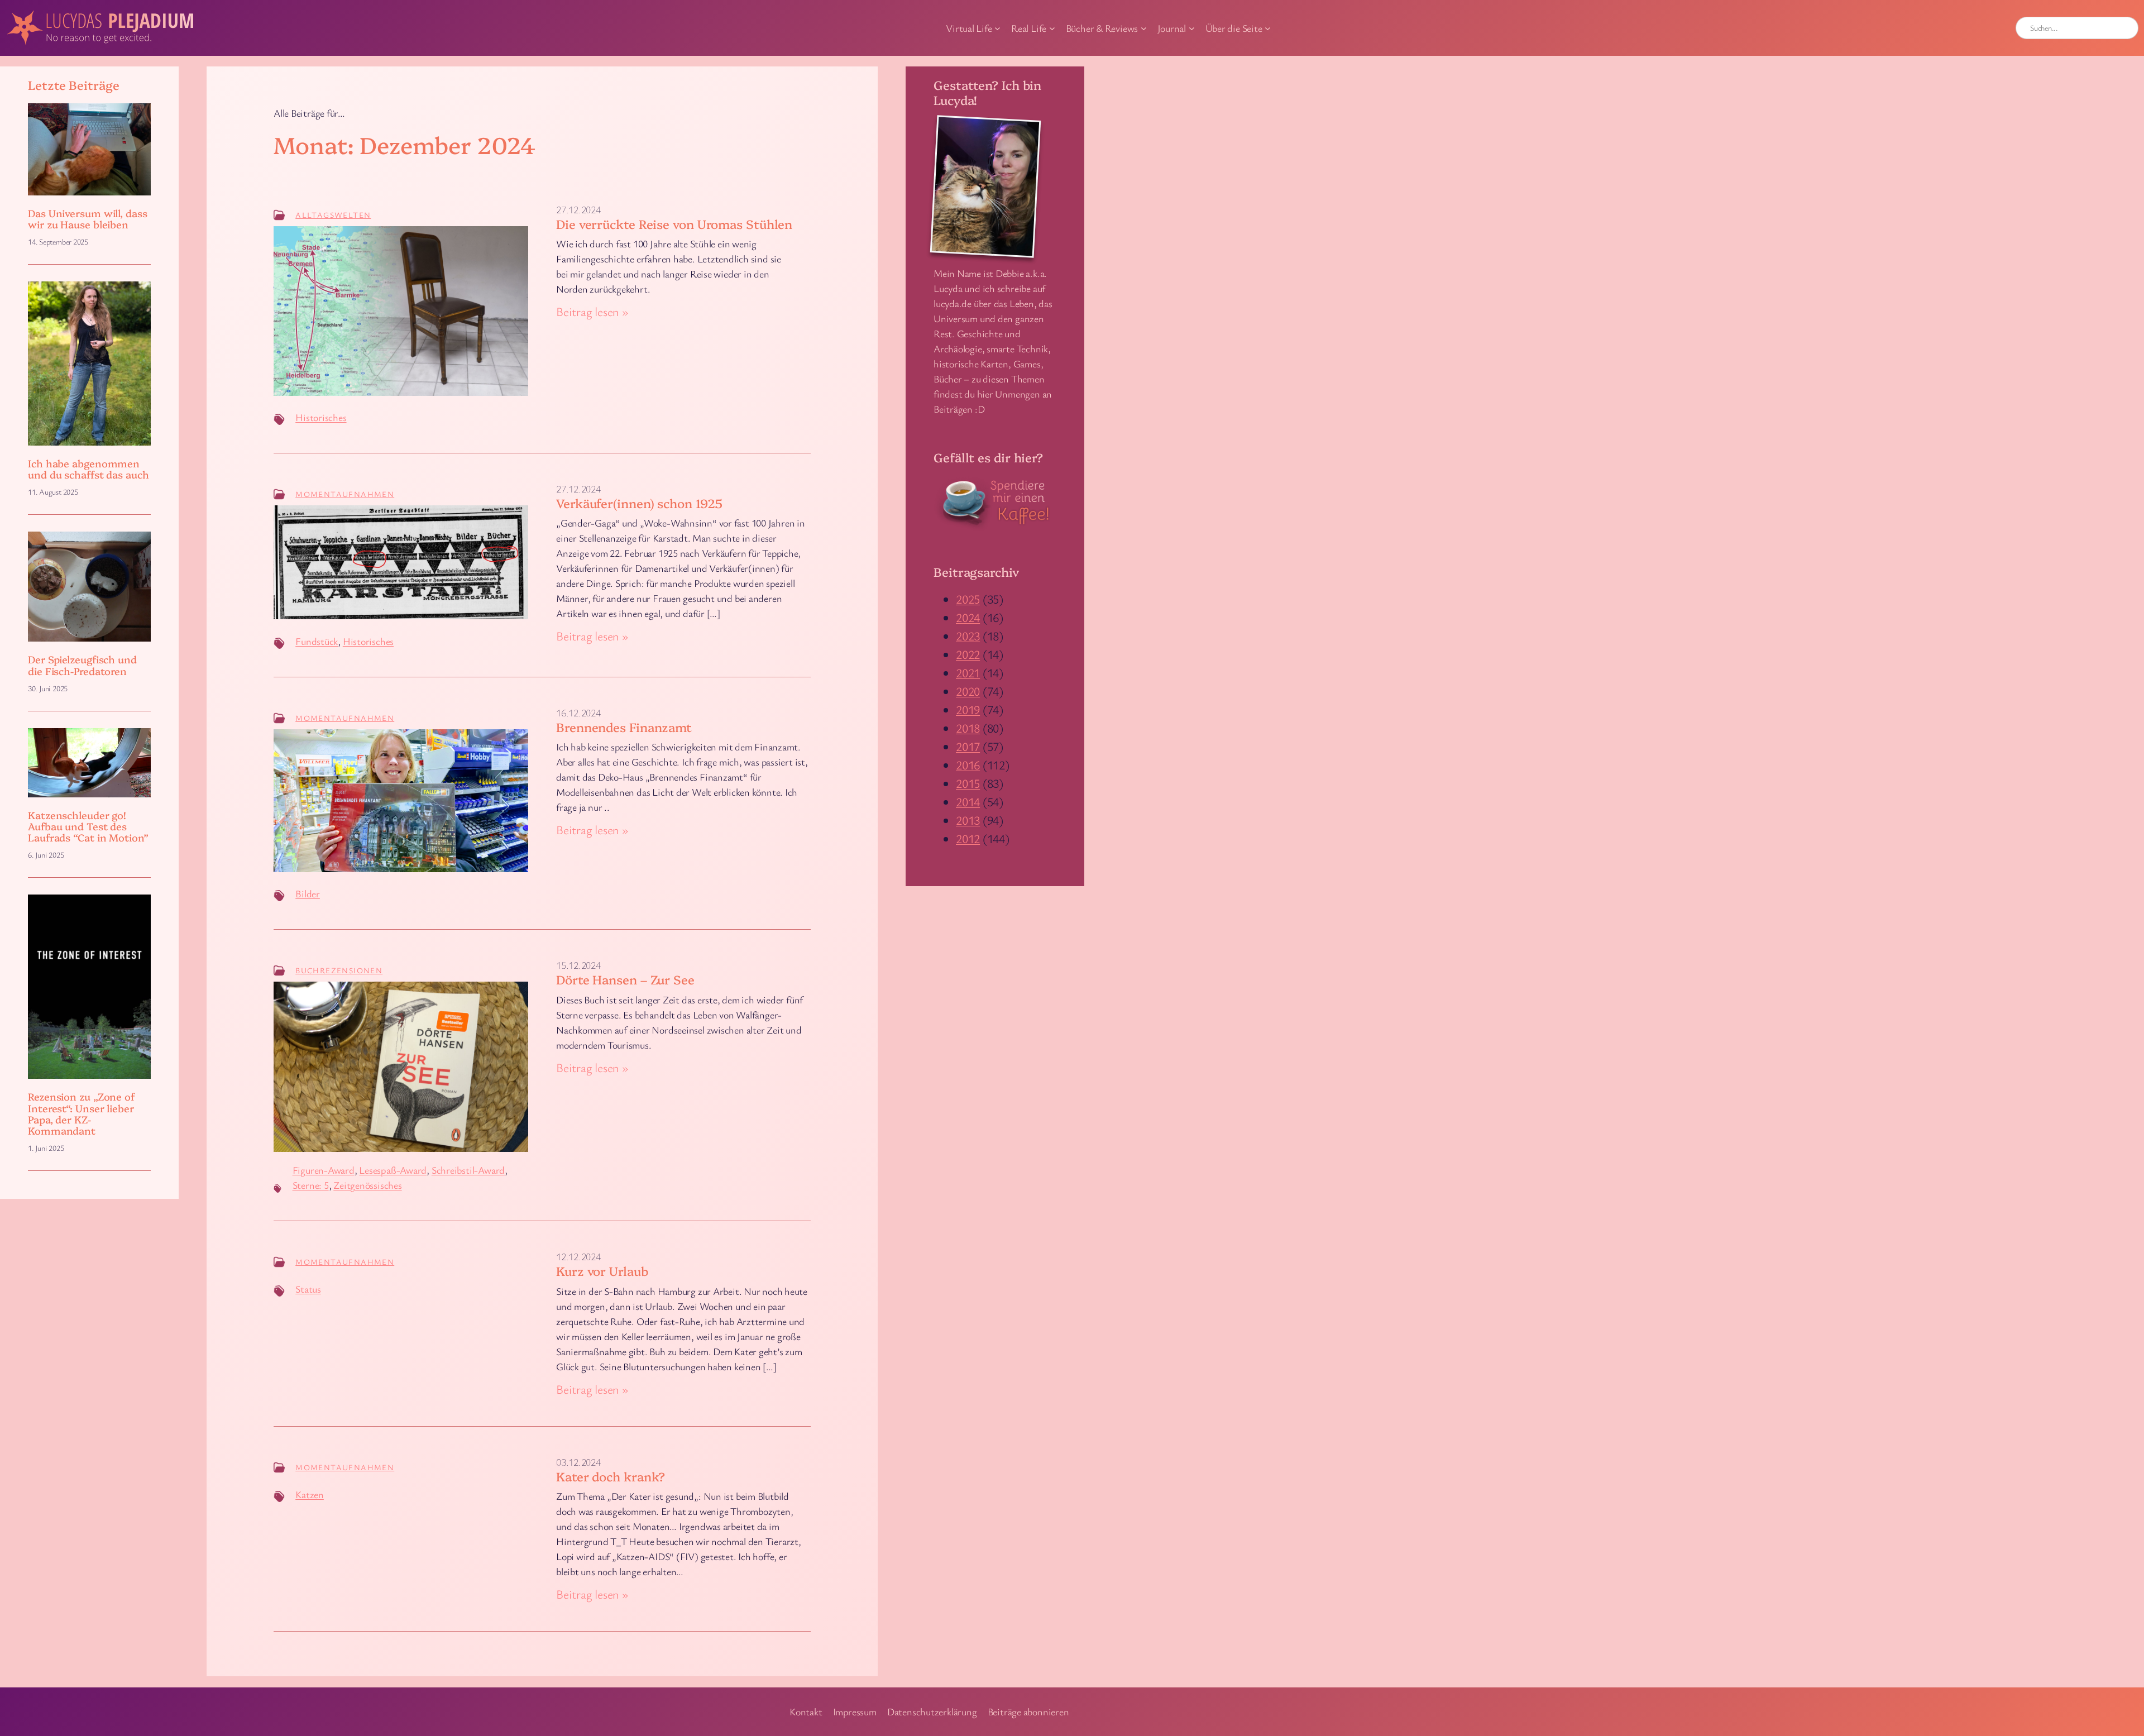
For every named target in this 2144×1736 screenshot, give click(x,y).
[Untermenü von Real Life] (1052, 28)
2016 (968, 765)
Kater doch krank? (611, 1477)
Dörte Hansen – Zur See (625, 980)
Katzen (310, 1494)
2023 (968, 636)
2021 (968, 673)
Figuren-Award (324, 1170)
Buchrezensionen (339, 970)
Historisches (321, 417)
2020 (968, 691)
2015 (968, 783)
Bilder (308, 893)
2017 (968, 746)
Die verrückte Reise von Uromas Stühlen (674, 224)
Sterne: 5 (311, 1185)
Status (308, 1289)
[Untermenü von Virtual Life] (997, 28)
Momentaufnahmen (345, 494)
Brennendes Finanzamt (624, 727)
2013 (968, 820)
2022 (968, 654)
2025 (968, 599)
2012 (968, 838)
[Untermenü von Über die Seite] (1268, 28)
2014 (968, 802)
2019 (968, 709)
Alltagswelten (333, 215)
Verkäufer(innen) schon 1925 (639, 503)
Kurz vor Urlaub (602, 1271)
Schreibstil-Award (468, 1170)
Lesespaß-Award (393, 1170)
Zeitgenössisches (367, 1185)
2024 (968, 617)
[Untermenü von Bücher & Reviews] (1144, 28)
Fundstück (317, 641)
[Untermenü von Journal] (1192, 28)
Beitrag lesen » (592, 312)
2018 (968, 728)
